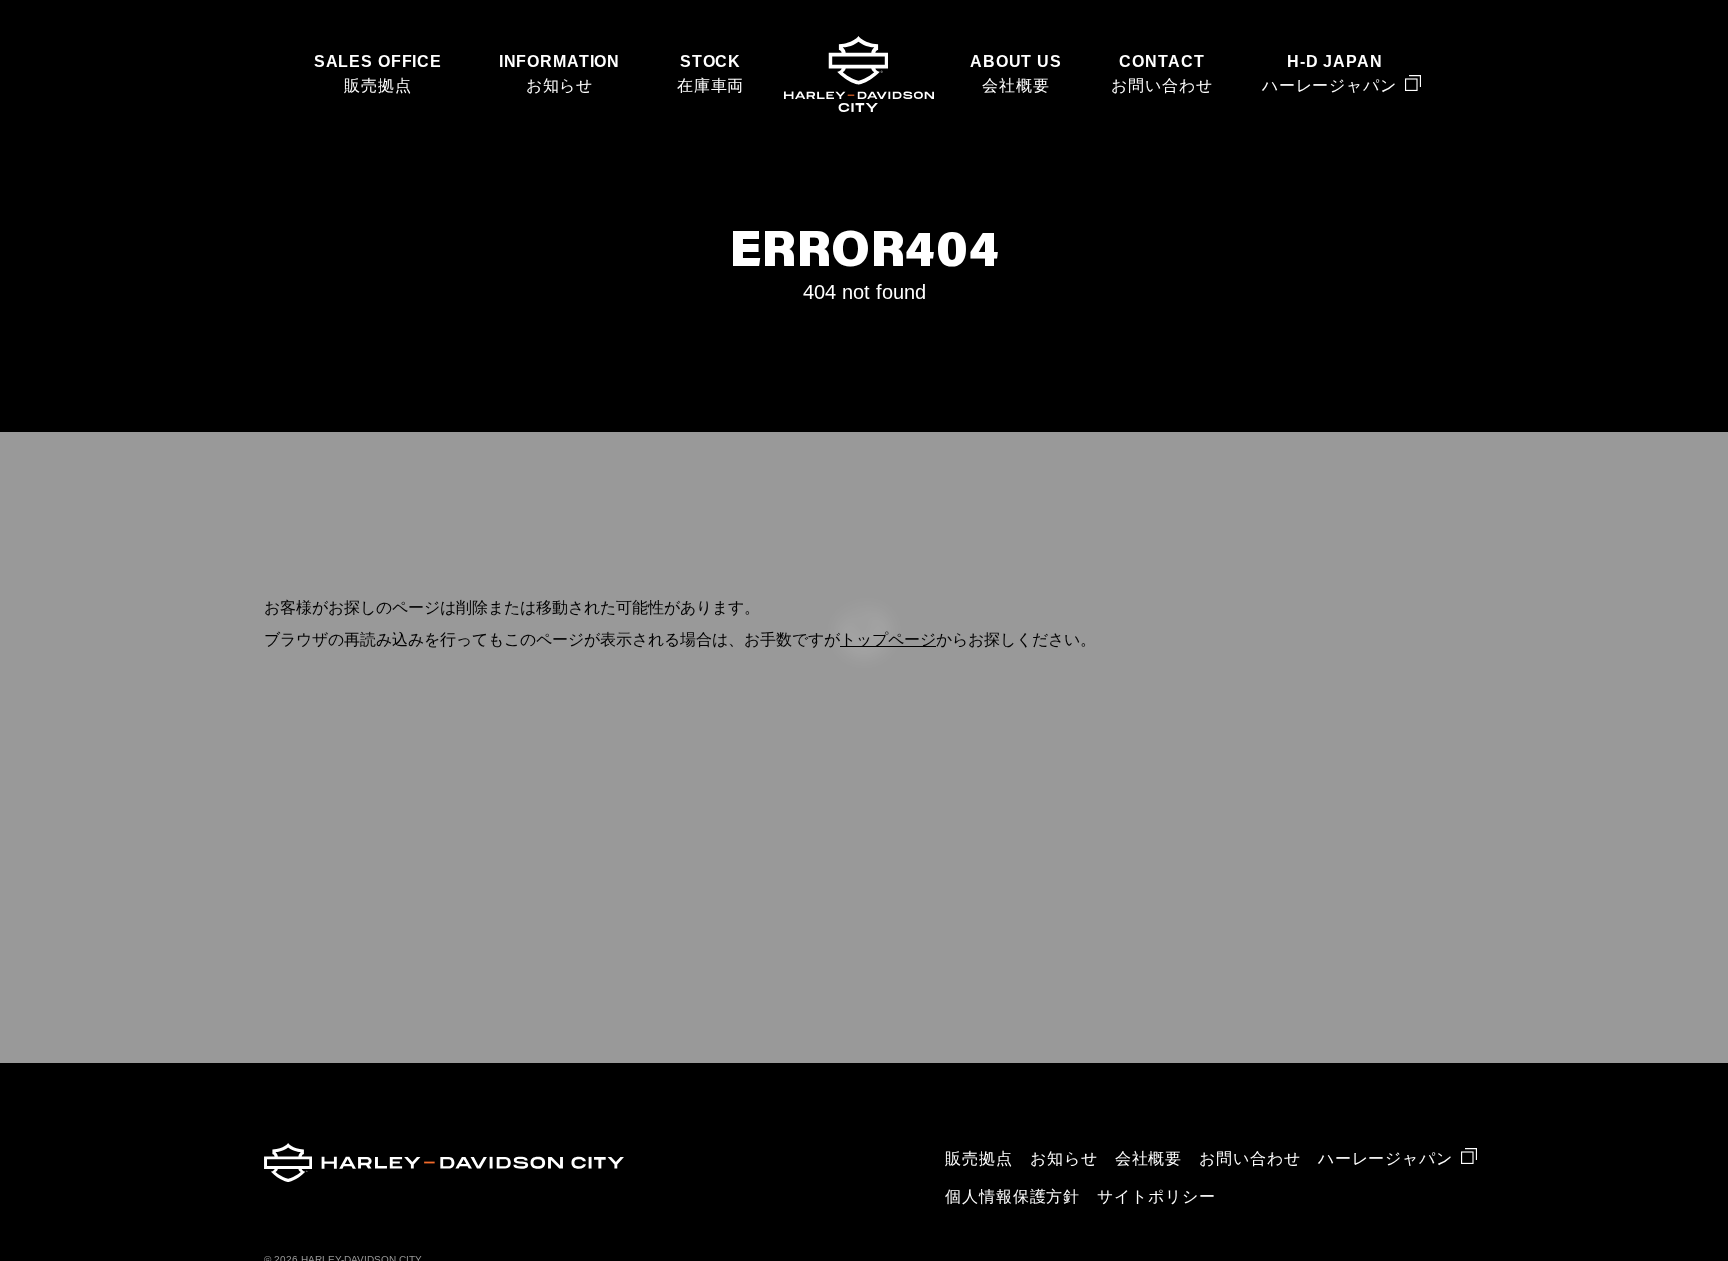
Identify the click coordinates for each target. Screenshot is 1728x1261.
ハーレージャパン (1329, 85)
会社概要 (1015, 85)
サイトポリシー (1156, 1196)
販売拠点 (377, 85)
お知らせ (559, 85)
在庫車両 (710, 85)
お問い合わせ (1161, 85)
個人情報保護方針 (1012, 1196)
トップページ (888, 639)
